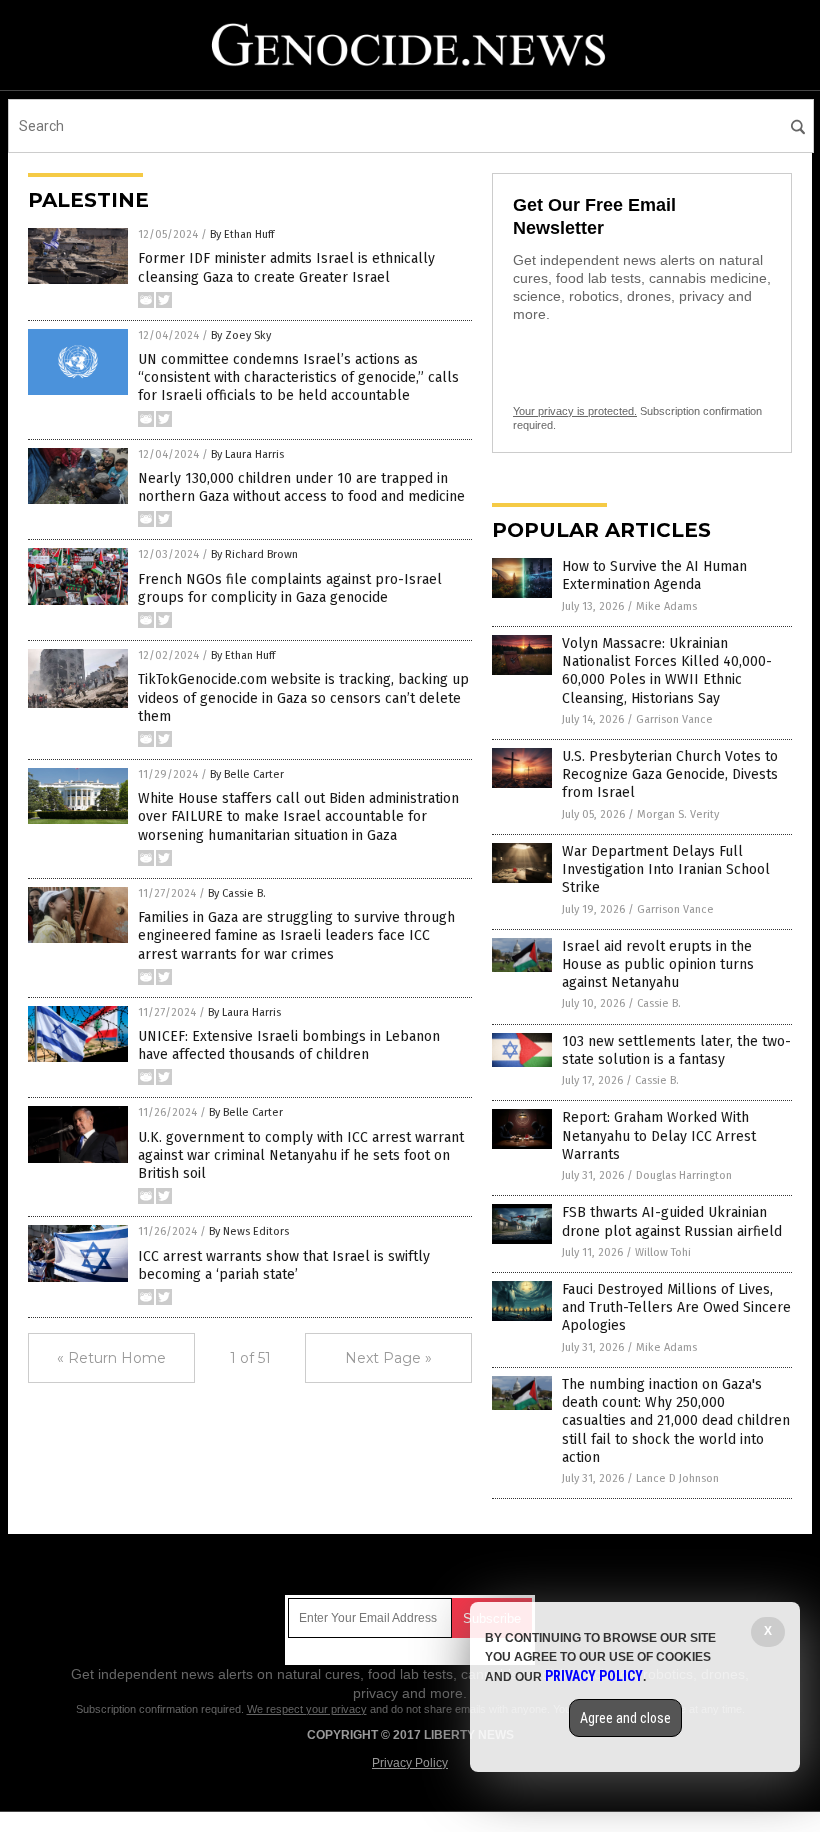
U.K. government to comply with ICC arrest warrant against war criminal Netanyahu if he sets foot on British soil (301, 1155)
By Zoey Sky (241, 335)
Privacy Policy (410, 1763)
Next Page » (388, 1358)
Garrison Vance (674, 719)
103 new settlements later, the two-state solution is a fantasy (676, 1050)
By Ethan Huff (242, 234)
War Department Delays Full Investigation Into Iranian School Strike (666, 869)
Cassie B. (659, 1003)
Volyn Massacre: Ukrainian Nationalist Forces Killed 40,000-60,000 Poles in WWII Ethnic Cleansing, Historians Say (667, 671)
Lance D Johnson (677, 1478)
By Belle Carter (247, 774)
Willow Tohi (663, 1252)
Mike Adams (666, 606)
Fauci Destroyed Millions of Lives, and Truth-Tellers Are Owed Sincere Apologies (676, 1307)
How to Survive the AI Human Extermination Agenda (654, 575)
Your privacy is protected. (575, 411)
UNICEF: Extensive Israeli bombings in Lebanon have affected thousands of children (289, 1045)
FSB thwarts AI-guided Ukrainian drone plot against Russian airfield (672, 1221)
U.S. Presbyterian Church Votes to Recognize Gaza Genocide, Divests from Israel (670, 774)
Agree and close (625, 1718)
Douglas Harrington (684, 1175)
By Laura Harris (247, 454)
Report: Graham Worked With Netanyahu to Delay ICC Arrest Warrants (659, 1135)
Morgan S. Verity (678, 814)
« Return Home (111, 1358)
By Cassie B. (237, 893)
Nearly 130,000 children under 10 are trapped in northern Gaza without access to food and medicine (301, 487)
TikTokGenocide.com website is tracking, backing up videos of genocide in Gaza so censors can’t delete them (303, 697)
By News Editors (249, 1231)
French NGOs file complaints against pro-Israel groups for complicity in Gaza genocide (290, 588)
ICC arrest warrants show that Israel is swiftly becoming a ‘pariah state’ (284, 1265)
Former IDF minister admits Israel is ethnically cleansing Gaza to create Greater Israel (286, 267)
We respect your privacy (307, 1709)
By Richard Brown (254, 554)
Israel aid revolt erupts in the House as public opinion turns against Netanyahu (658, 964)
